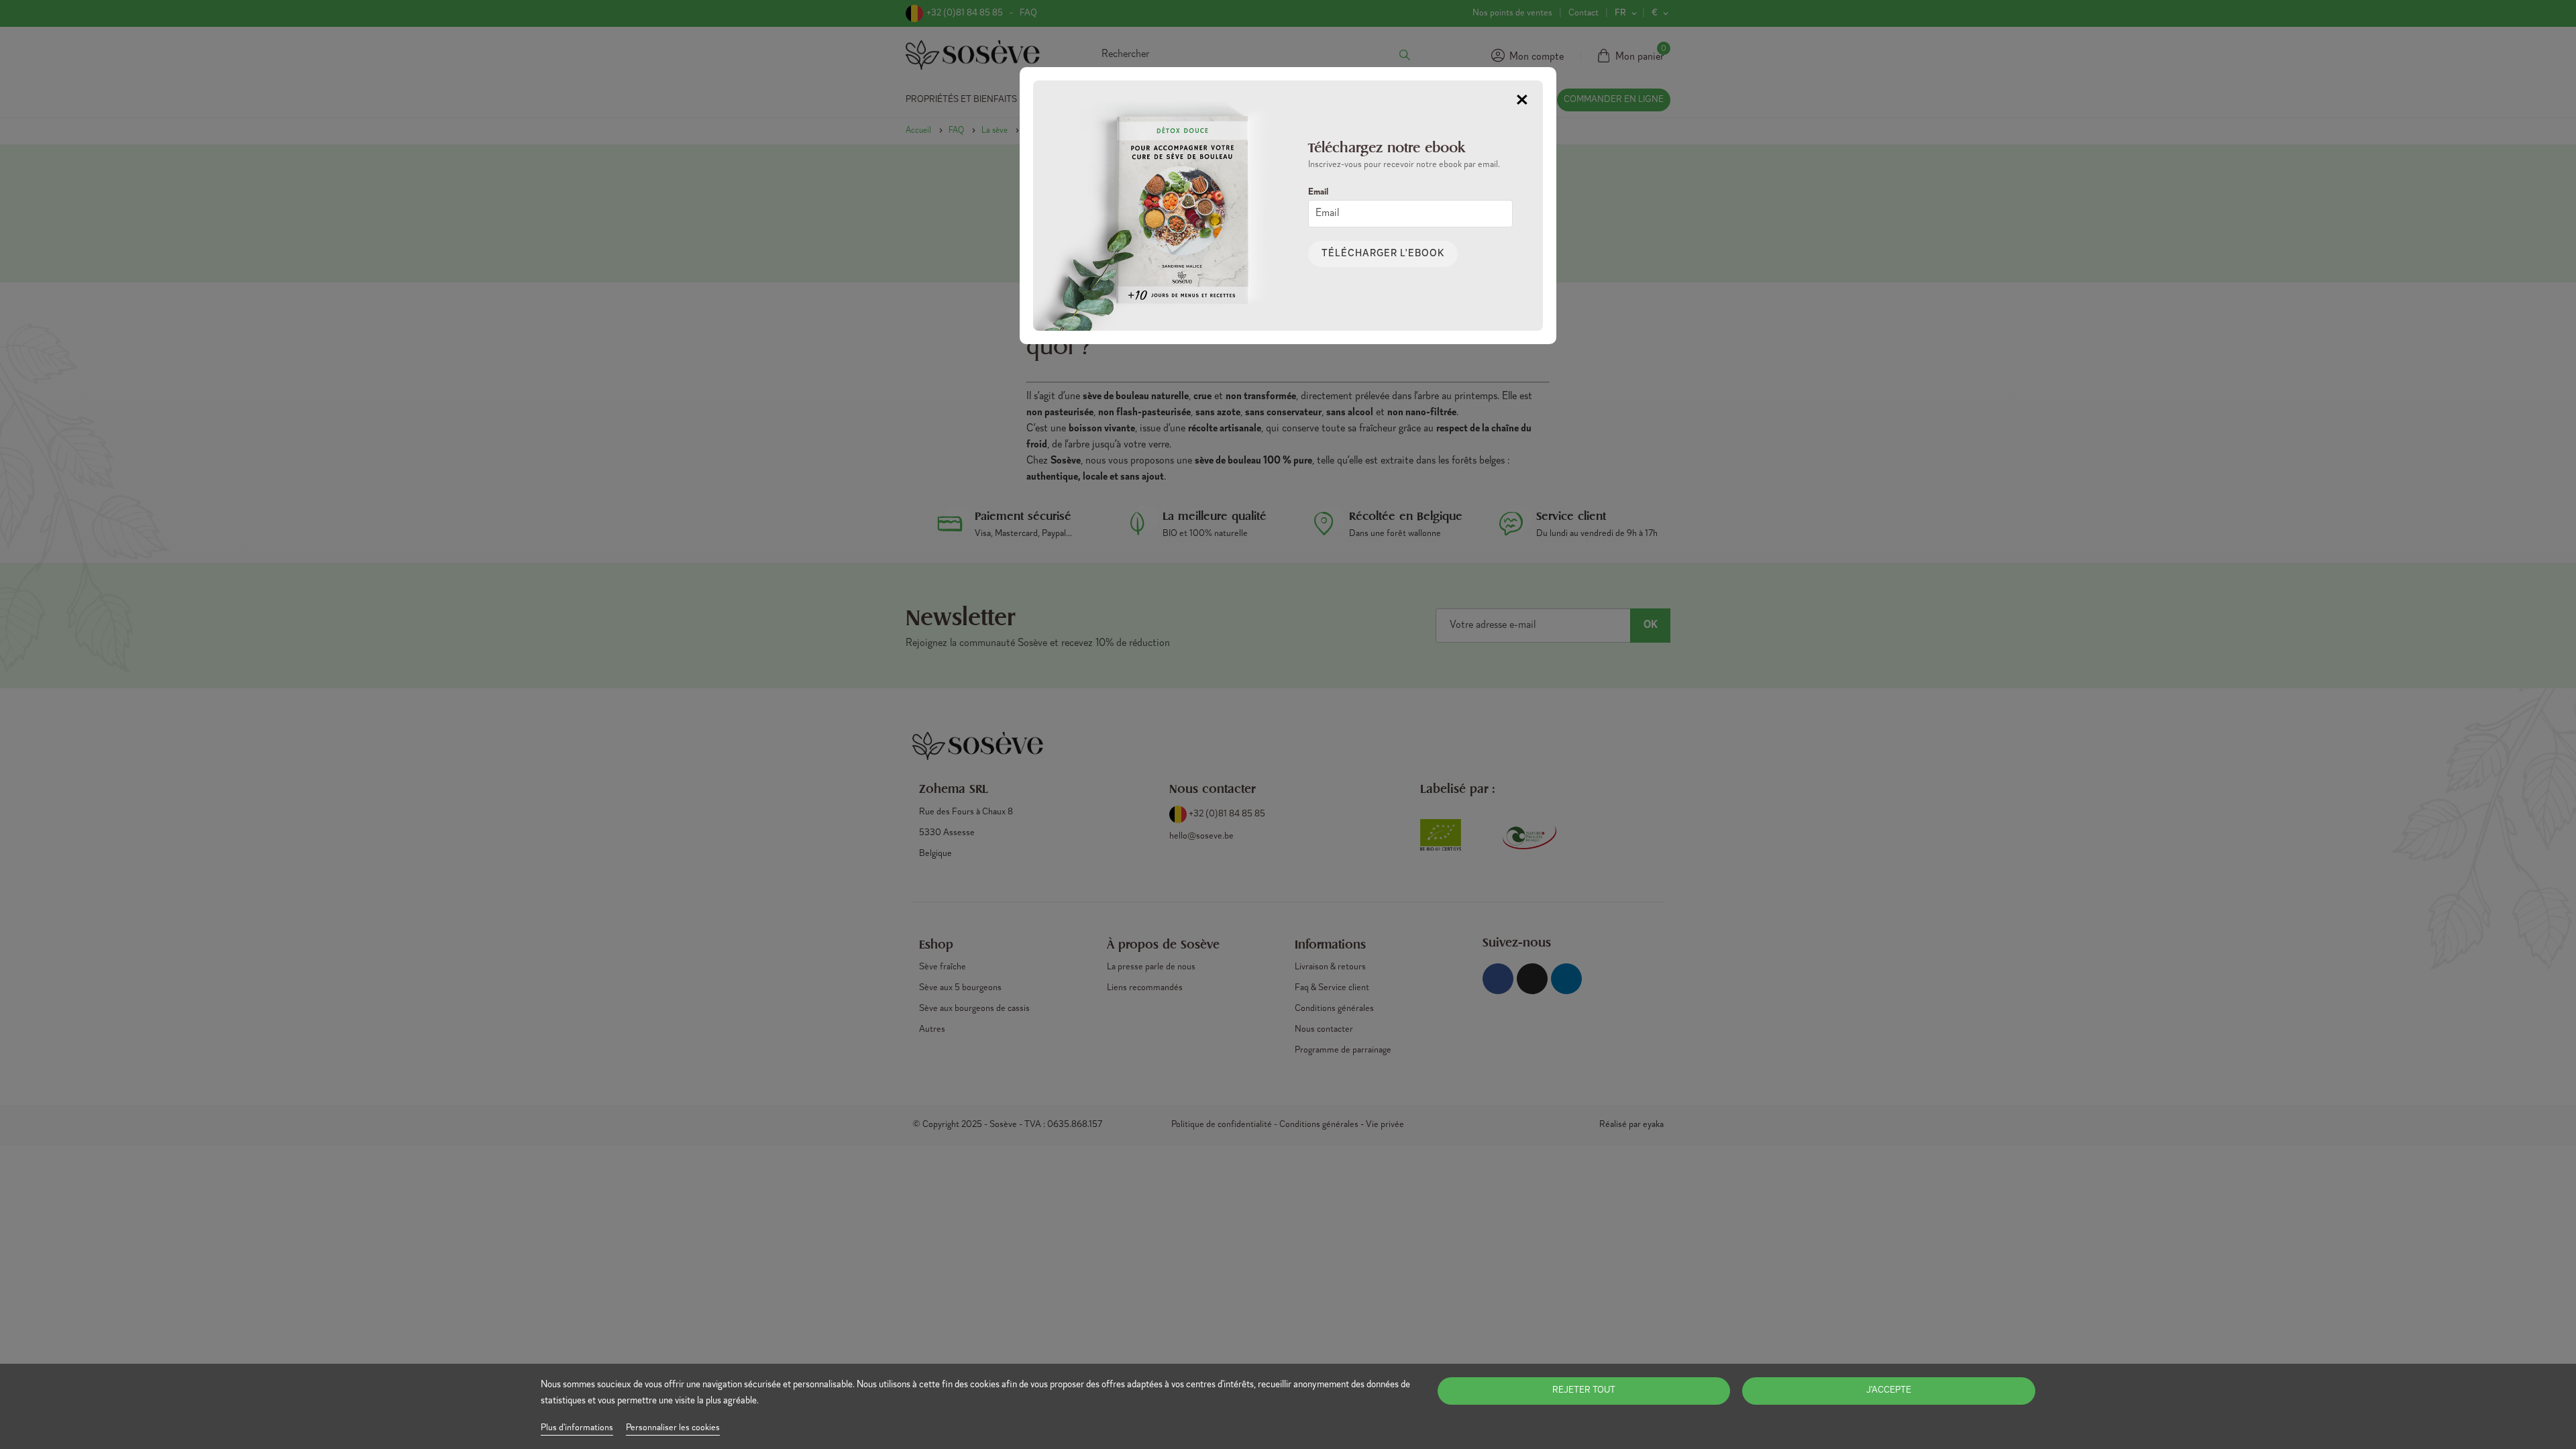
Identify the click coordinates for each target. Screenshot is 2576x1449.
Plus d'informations (577, 1428)
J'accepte (1889, 1391)
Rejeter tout (1584, 1391)
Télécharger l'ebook (1383, 254)
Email (1318, 193)
